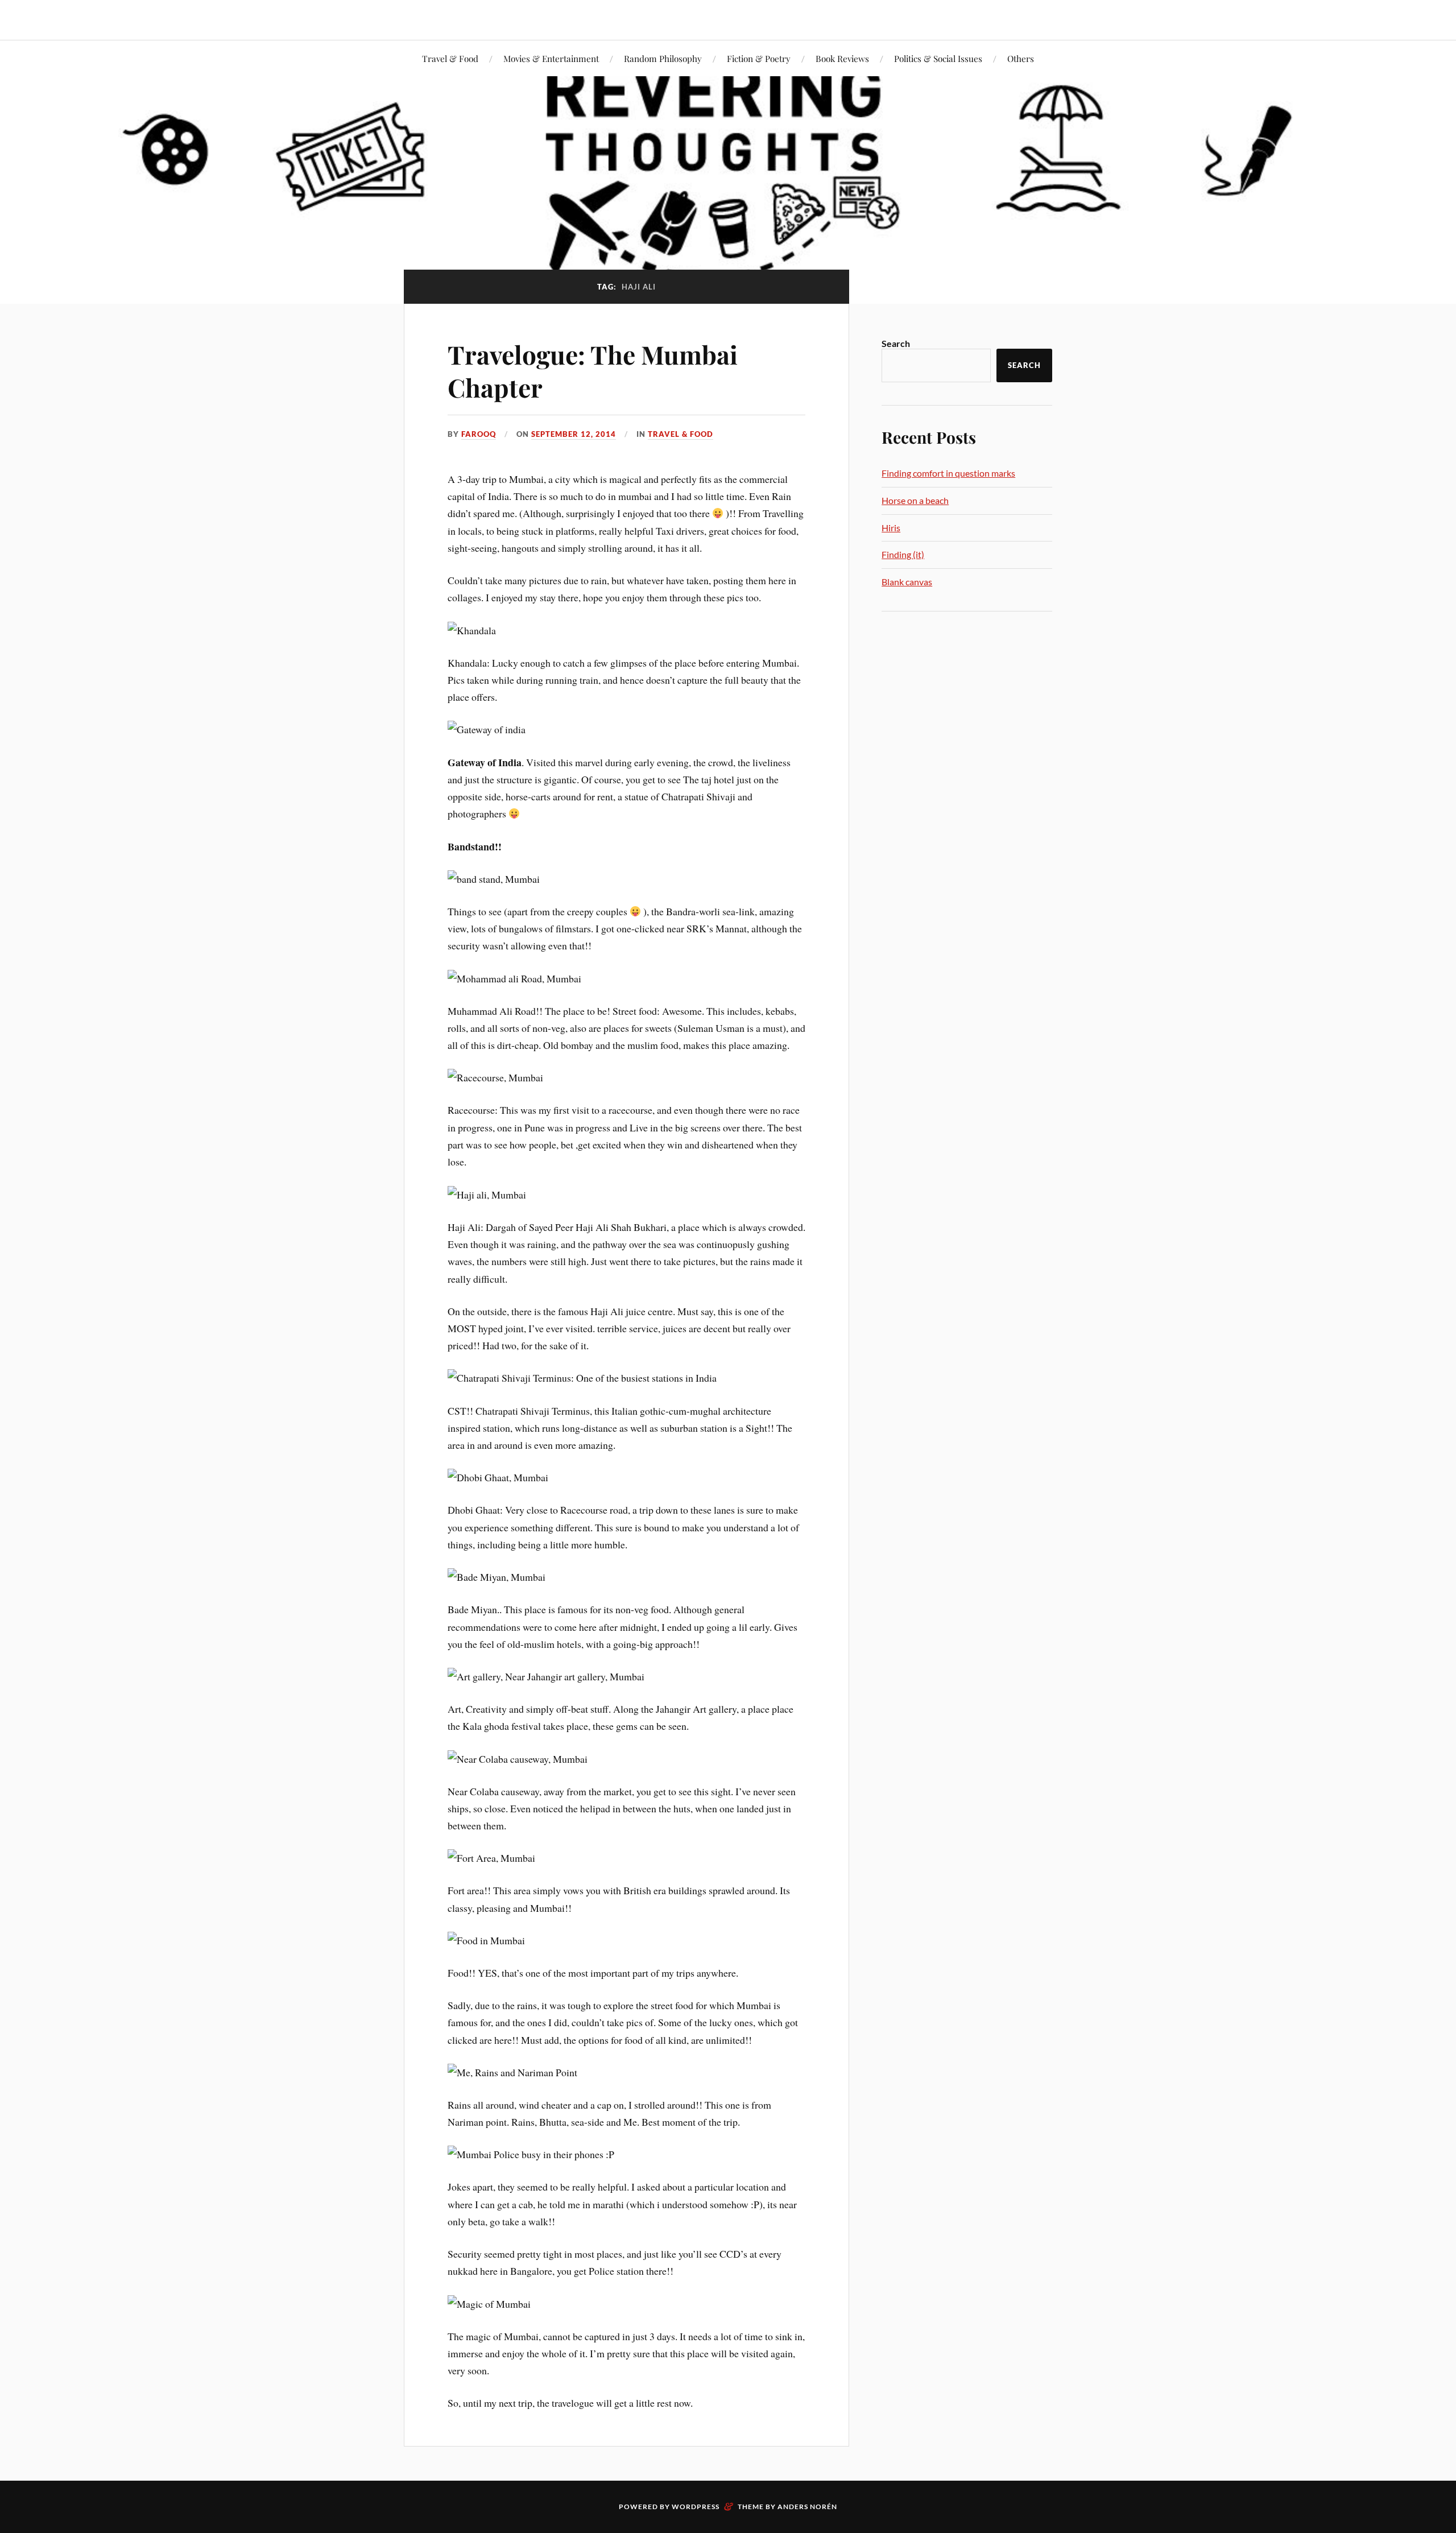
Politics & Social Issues (938, 58)
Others (1021, 58)
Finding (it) (903, 554)
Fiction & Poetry (759, 58)
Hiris (891, 528)
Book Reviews (842, 58)
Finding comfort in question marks (948, 473)
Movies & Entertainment (551, 58)
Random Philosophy (663, 58)
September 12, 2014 (574, 434)
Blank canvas (907, 582)
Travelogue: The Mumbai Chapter (593, 370)
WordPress (696, 2507)
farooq (479, 434)
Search (896, 343)
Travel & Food (450, 58)
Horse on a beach (915, 500)
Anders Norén (807, 2507)
